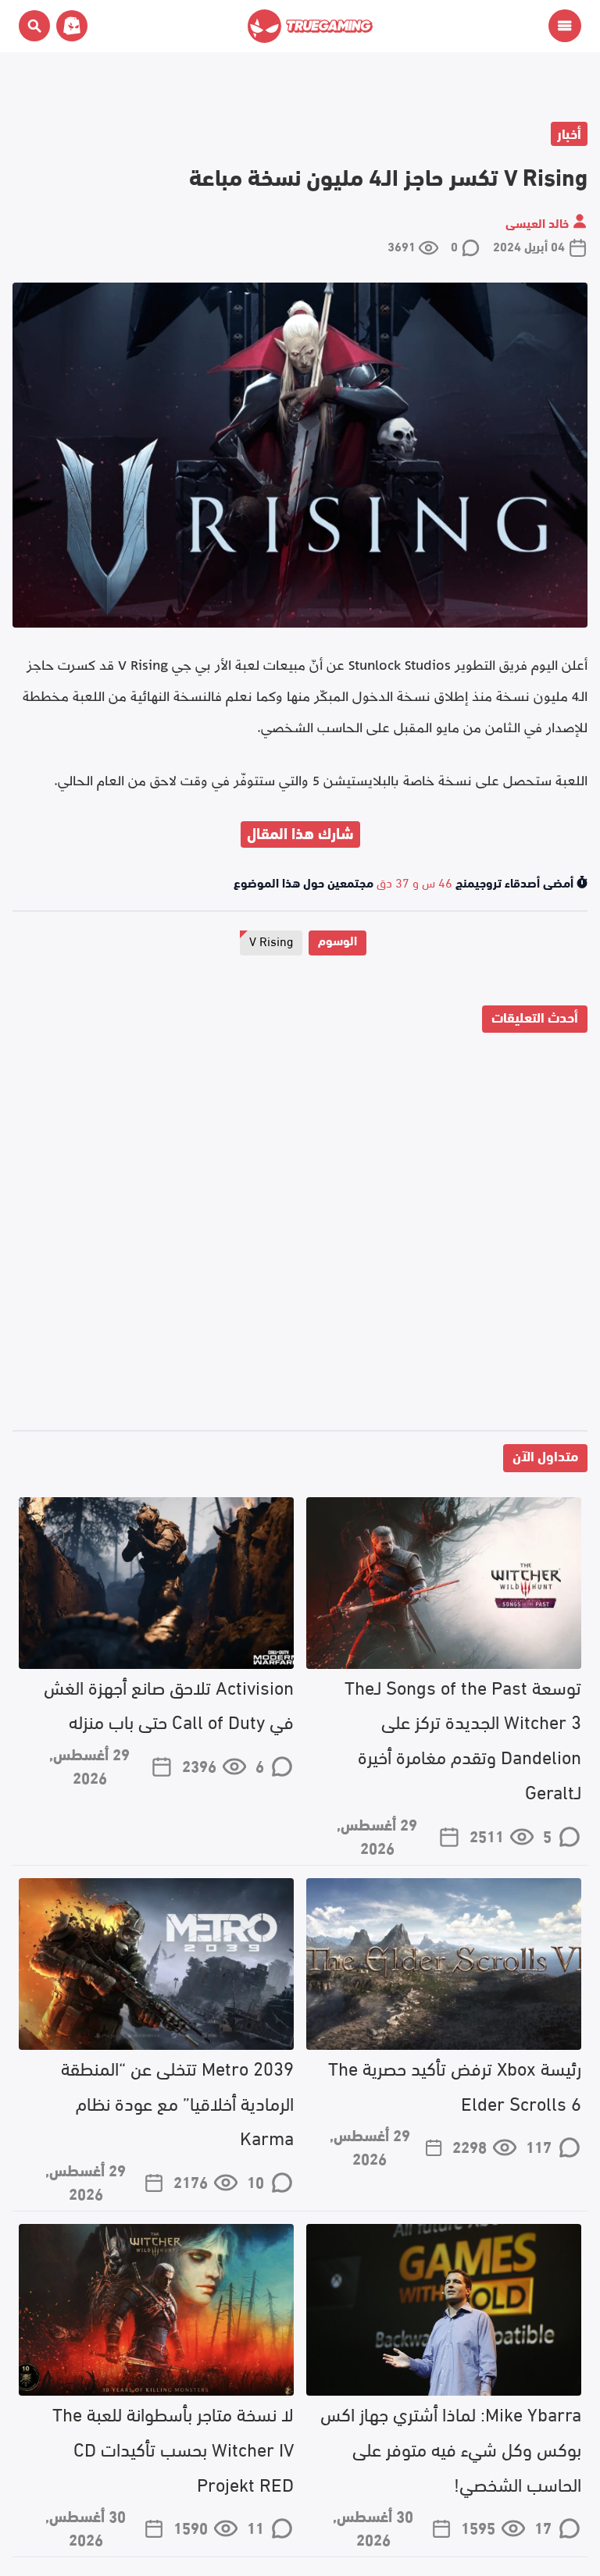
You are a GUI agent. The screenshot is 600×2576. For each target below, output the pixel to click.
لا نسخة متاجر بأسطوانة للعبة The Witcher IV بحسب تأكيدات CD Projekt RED (173, 2448)
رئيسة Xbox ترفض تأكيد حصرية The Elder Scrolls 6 (455, 2084)
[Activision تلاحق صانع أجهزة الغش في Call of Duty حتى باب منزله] (156, 1583)
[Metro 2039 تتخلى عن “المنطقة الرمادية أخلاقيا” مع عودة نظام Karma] (156, 1964)
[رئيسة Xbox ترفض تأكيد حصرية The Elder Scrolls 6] (444, 1964)
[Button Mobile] (565, 26)
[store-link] (69, 26)
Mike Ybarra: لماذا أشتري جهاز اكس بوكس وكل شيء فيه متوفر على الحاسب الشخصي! (451, 2448)
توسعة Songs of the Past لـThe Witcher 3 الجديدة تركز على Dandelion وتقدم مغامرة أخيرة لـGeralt (463, 1738)
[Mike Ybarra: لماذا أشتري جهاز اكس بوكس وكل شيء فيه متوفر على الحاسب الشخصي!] (444, 2310)
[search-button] (34, 26)
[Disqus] (300, 1235)
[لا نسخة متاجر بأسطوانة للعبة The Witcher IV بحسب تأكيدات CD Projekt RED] (156, 2310)
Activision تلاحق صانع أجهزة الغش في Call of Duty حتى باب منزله (169, 1703)
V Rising (271, 940)
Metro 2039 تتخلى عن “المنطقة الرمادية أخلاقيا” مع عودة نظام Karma (177, 2102)
